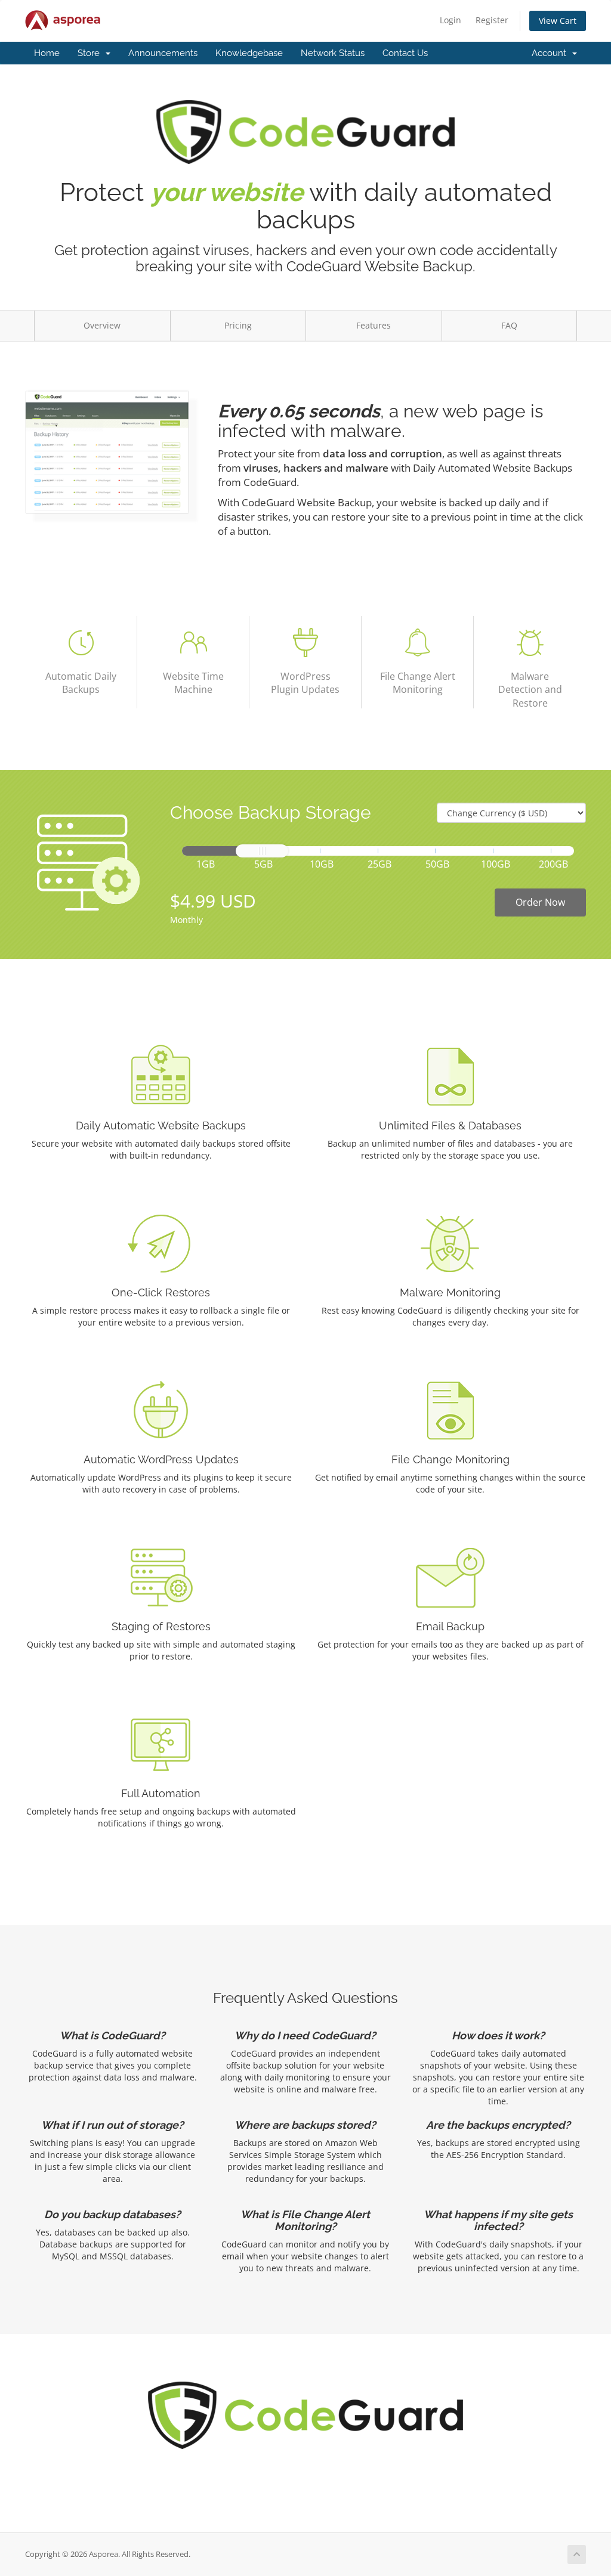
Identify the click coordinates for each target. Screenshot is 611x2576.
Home (47, 53)
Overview (102, 325)
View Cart (558, 21)
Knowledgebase (249, 53)
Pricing (238, 325)
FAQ (509, 325)
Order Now (540, 902)
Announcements (163, 53)
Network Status (333, 53)
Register (492, 20)
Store (91, 53)
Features (374, 325)
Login (450, 20)
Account (551, 53)
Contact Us (405, 53)
